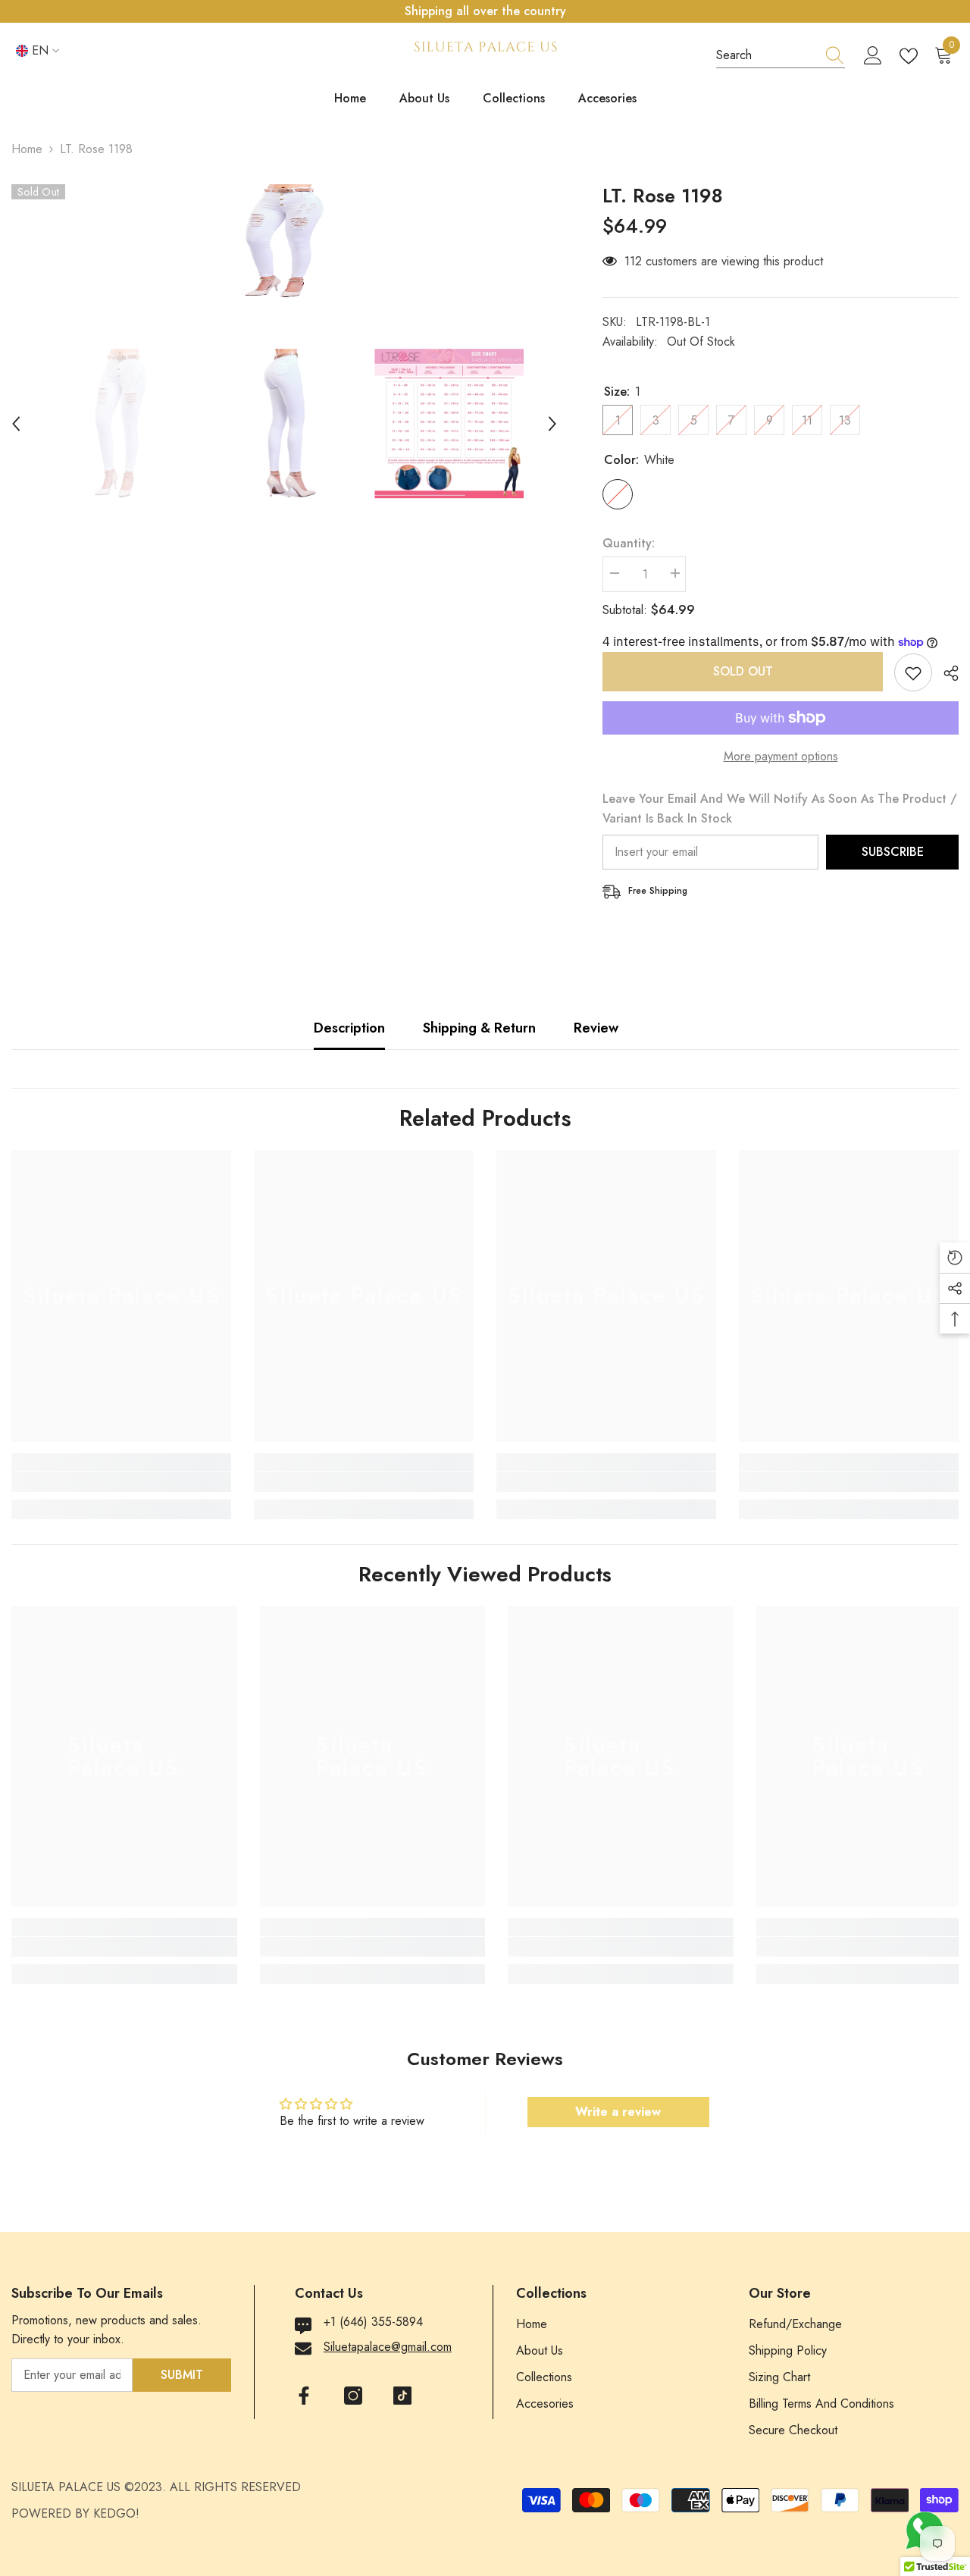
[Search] (781, 56)
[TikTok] (402, 2396)
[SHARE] (945, 673)
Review (596, 1028)
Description (349, 1028)
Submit (182, 2375)
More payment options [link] (781, 756)
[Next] (552, 424)
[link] (121, 1482)
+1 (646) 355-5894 (373, 2322)
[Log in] (873, 56)
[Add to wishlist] (913, 672)
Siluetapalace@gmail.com (388, 2347)
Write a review (618, 2112)
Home (27, 149)
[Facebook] (304, 2396)
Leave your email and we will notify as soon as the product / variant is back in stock (780, 809)
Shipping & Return (479, 1028)
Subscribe (893, 852)
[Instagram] (353, 2396)
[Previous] (16, 424)
